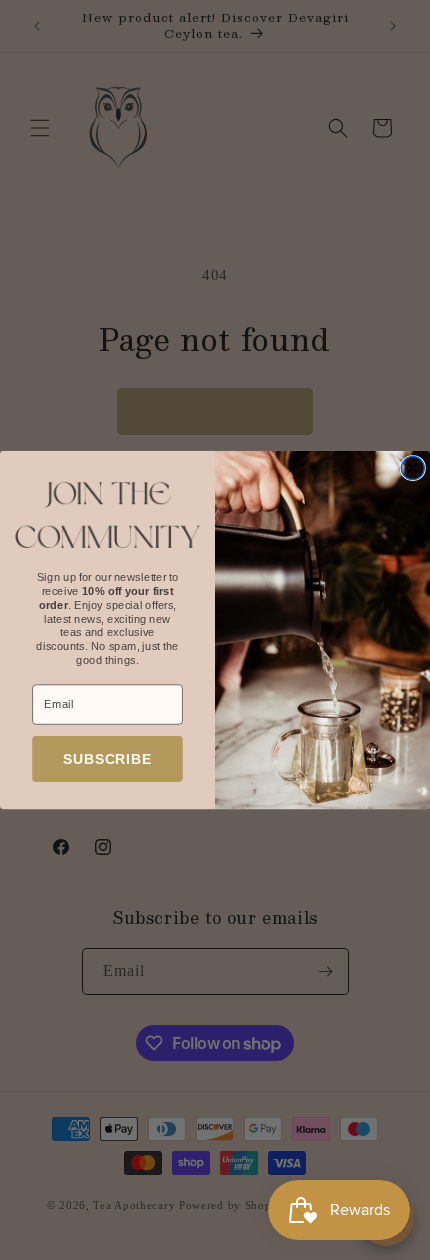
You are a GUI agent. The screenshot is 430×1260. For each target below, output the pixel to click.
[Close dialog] (412, 468)
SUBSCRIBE (107, 759)
